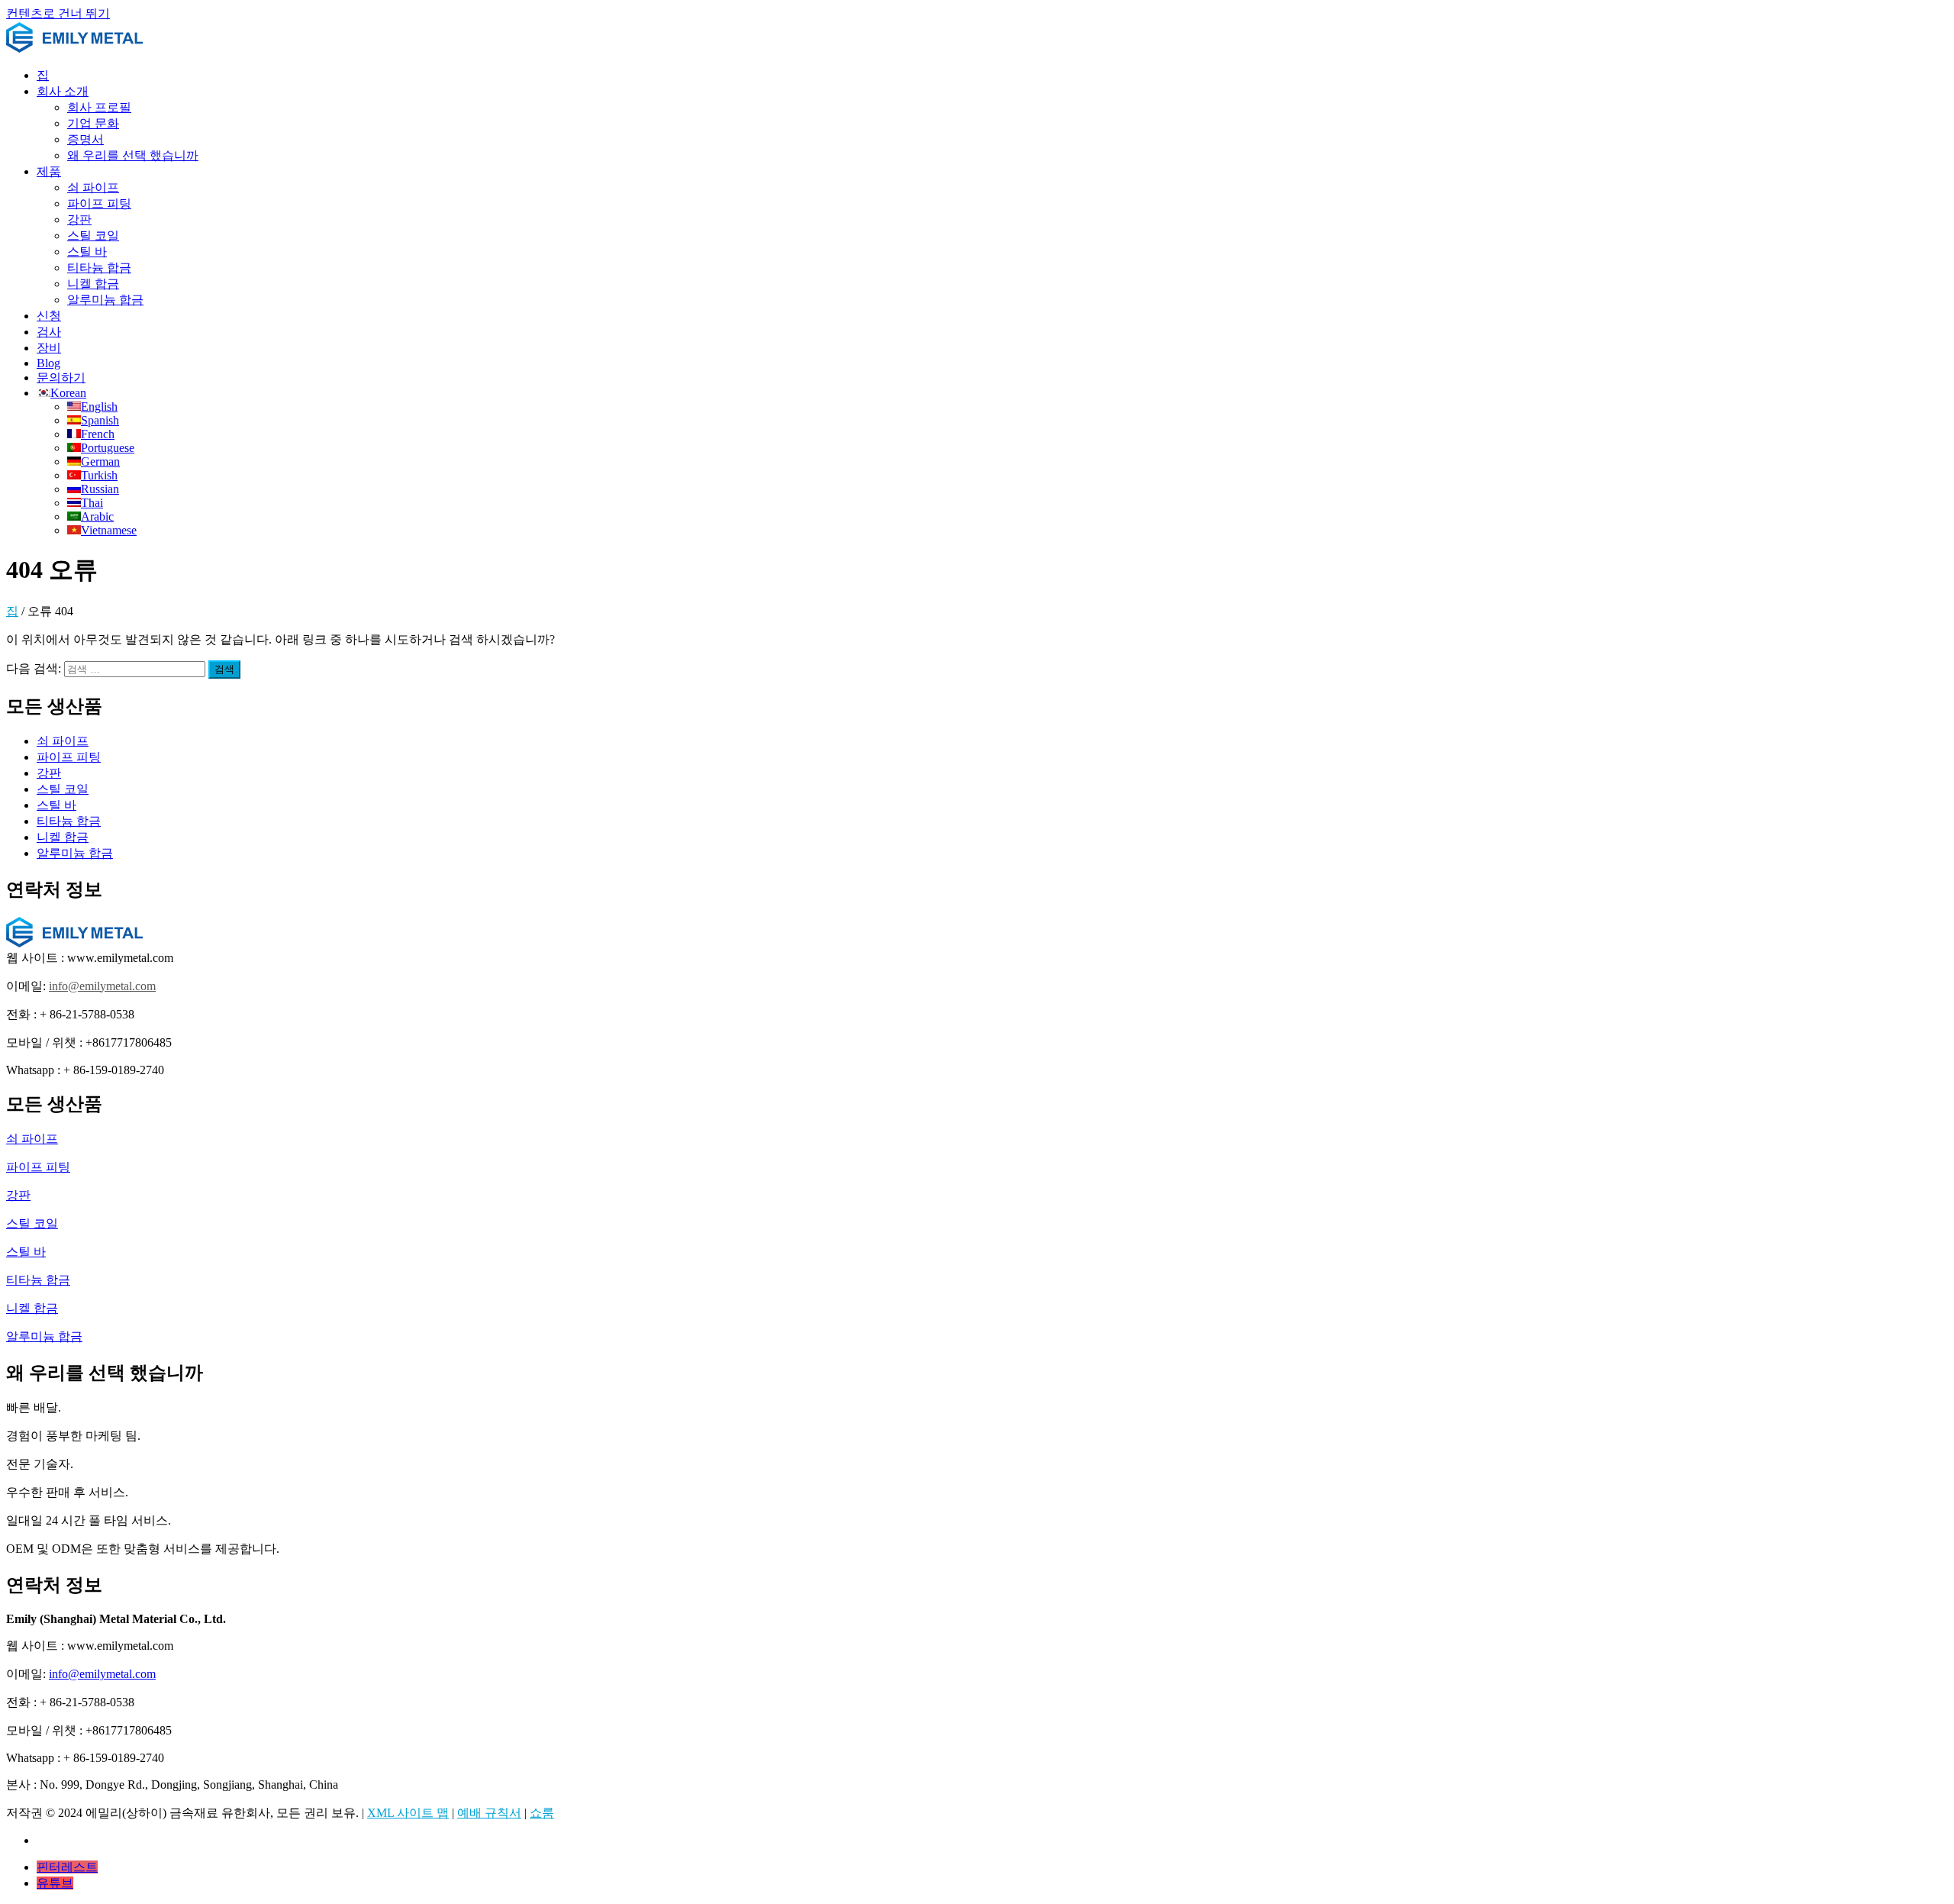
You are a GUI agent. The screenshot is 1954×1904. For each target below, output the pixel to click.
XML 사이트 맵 (408, 1813)
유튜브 (55, 1883)
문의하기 (61, 378)
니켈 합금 (93, 284)
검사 (49, 332)
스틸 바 (87, 252)
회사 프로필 (99, 107)
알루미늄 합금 (105, 300)
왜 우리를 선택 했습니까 (133, 155)
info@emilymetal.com (102, 986)
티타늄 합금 (99, 268)
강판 (79, 219)
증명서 (85, 139)
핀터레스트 (67, 1867)
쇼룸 (542, 1813)
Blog (48, 363)
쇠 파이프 (93, 187)
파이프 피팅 (99, 203)
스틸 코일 (93, 236)
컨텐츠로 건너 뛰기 (58, 13)
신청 (49, 316)
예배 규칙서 (489, 1813)
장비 (49, 348)
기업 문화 (93, 123)
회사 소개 (63, 91)
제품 (49, 171)
